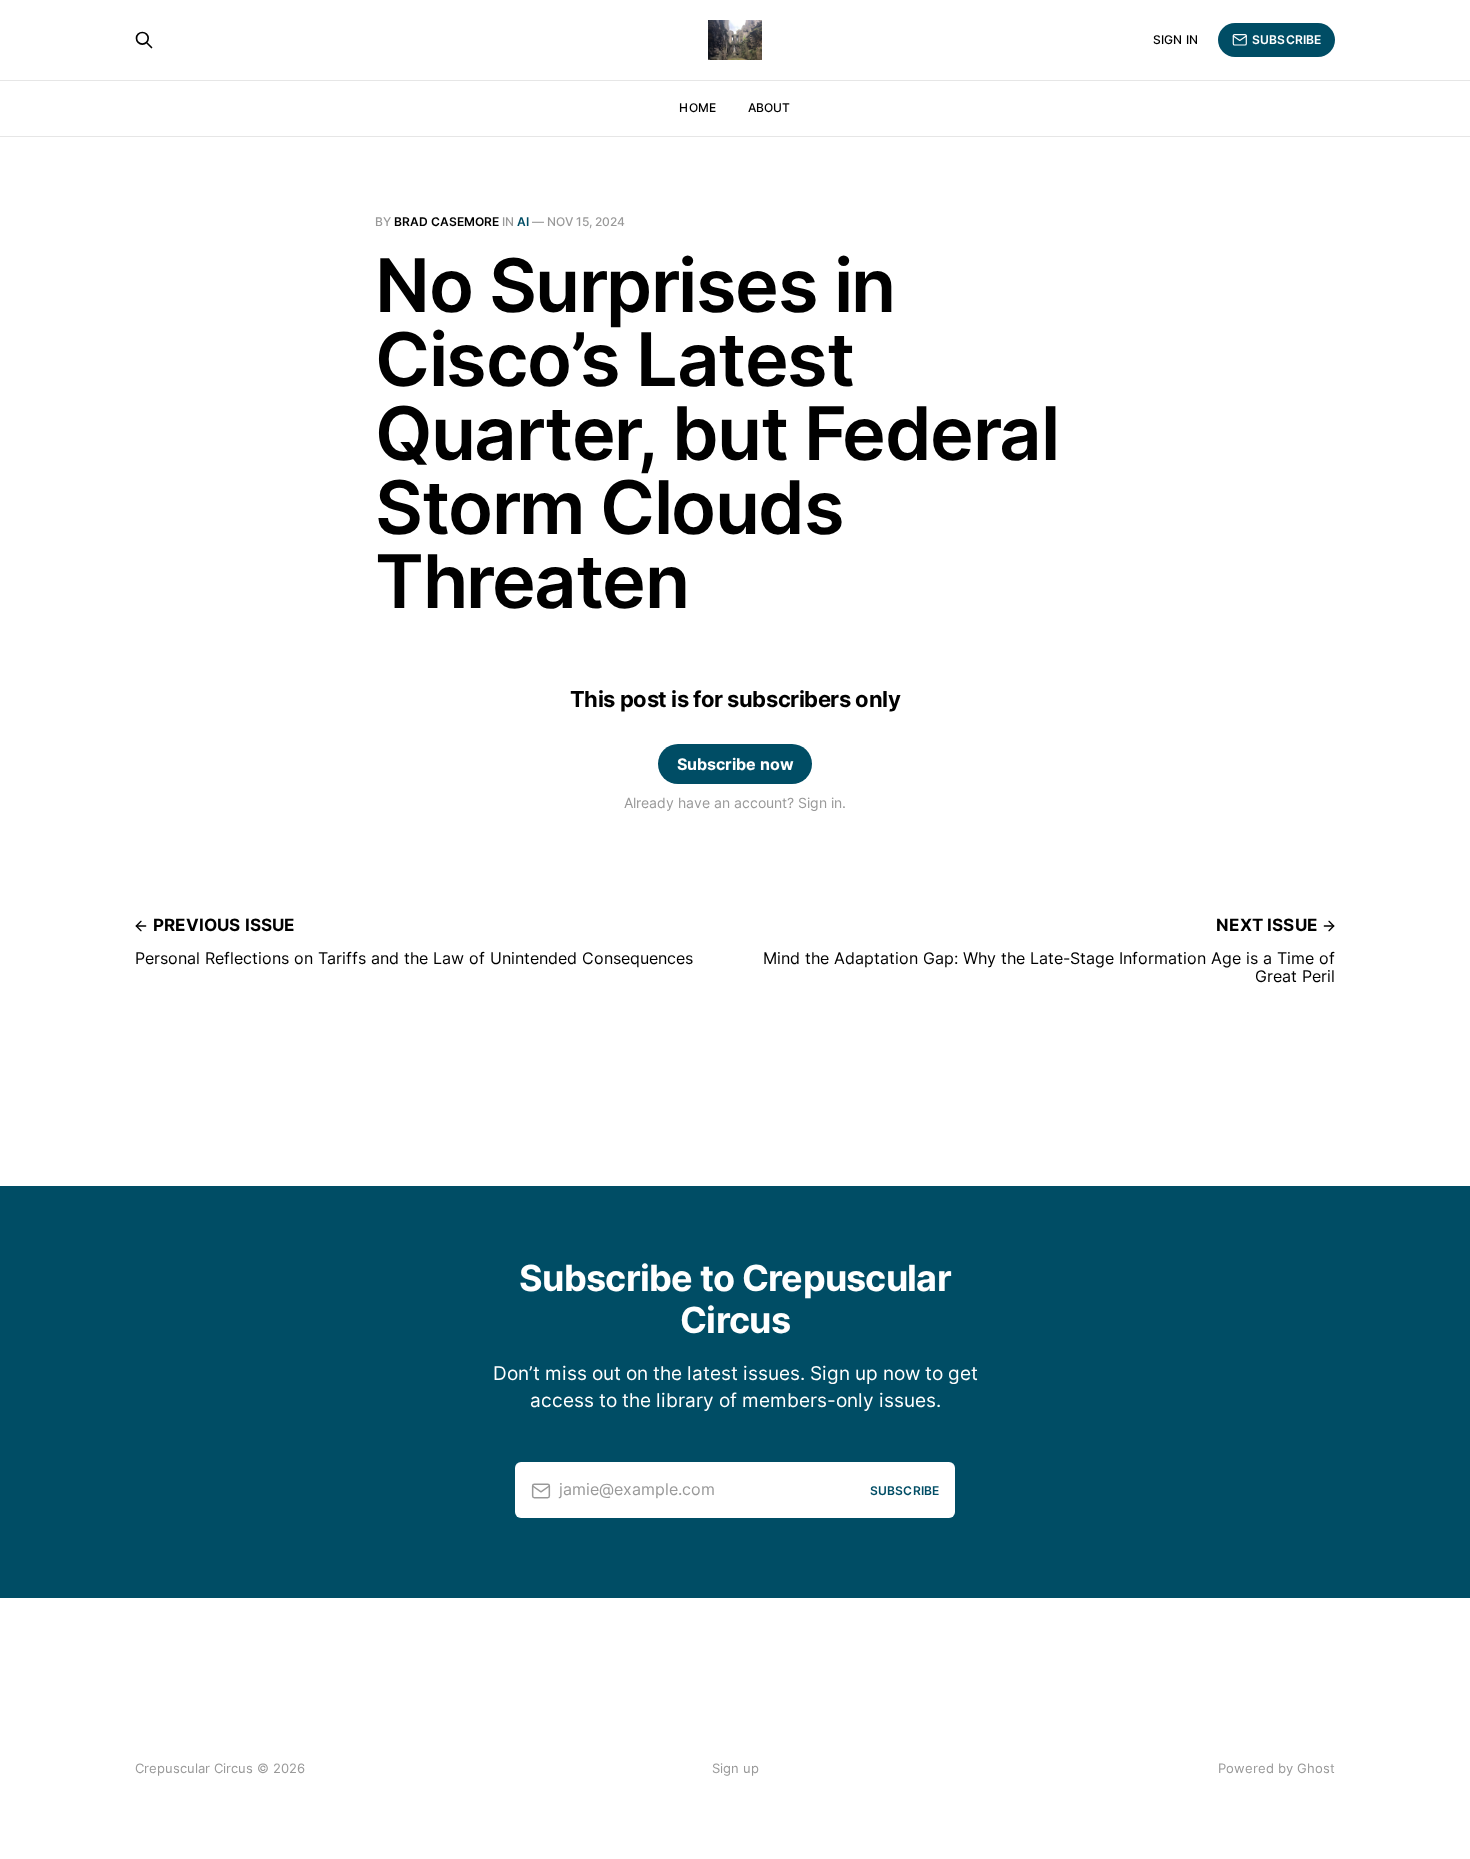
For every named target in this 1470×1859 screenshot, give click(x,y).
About (769, 107)
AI (523, 221)
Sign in (1175, 39)
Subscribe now (735, 764)
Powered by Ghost (1276, 1768)
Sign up (735, 1768)
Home (697, 107)
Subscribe (1286, 39)
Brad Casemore (446, 221)
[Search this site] (144, 40)
